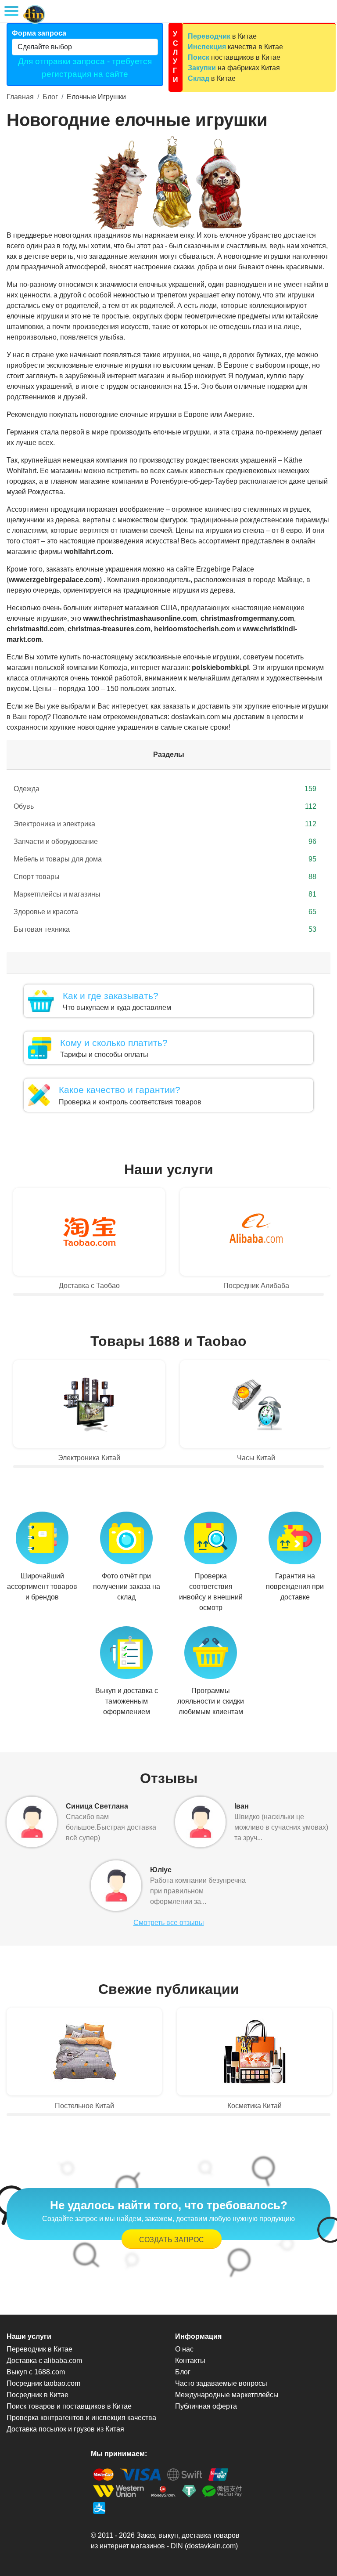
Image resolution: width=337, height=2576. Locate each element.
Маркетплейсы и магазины (165, 894)
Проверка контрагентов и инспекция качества (81, 2418)
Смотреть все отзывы (169, 1923)
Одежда (165, 789)
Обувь (165, 806)
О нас (184, 2349)
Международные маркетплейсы (227, 2395)
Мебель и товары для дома (165, 859)
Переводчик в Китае (39, 2349)
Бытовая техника (165, 929)
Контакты (190, 2361)
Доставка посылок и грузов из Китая (65, 2429)
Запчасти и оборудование (165, 841)
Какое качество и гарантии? (120, 1090)
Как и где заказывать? (111, 996)
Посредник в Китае (38, 2395)
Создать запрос (172, 2240)
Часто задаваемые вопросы (221, 2383)
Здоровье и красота (165, 912)
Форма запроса (39, 33)
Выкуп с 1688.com (36, 2372)
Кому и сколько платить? (114, 1043)
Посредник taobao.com (43, 2383)
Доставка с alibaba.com (44, 2361)
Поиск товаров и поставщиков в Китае (69, 2406)
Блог (50, 97)
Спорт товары (165, 877)
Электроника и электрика (165, 824)
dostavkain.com (211, 2546)
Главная (20, 97)
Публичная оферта (206, 2406)
